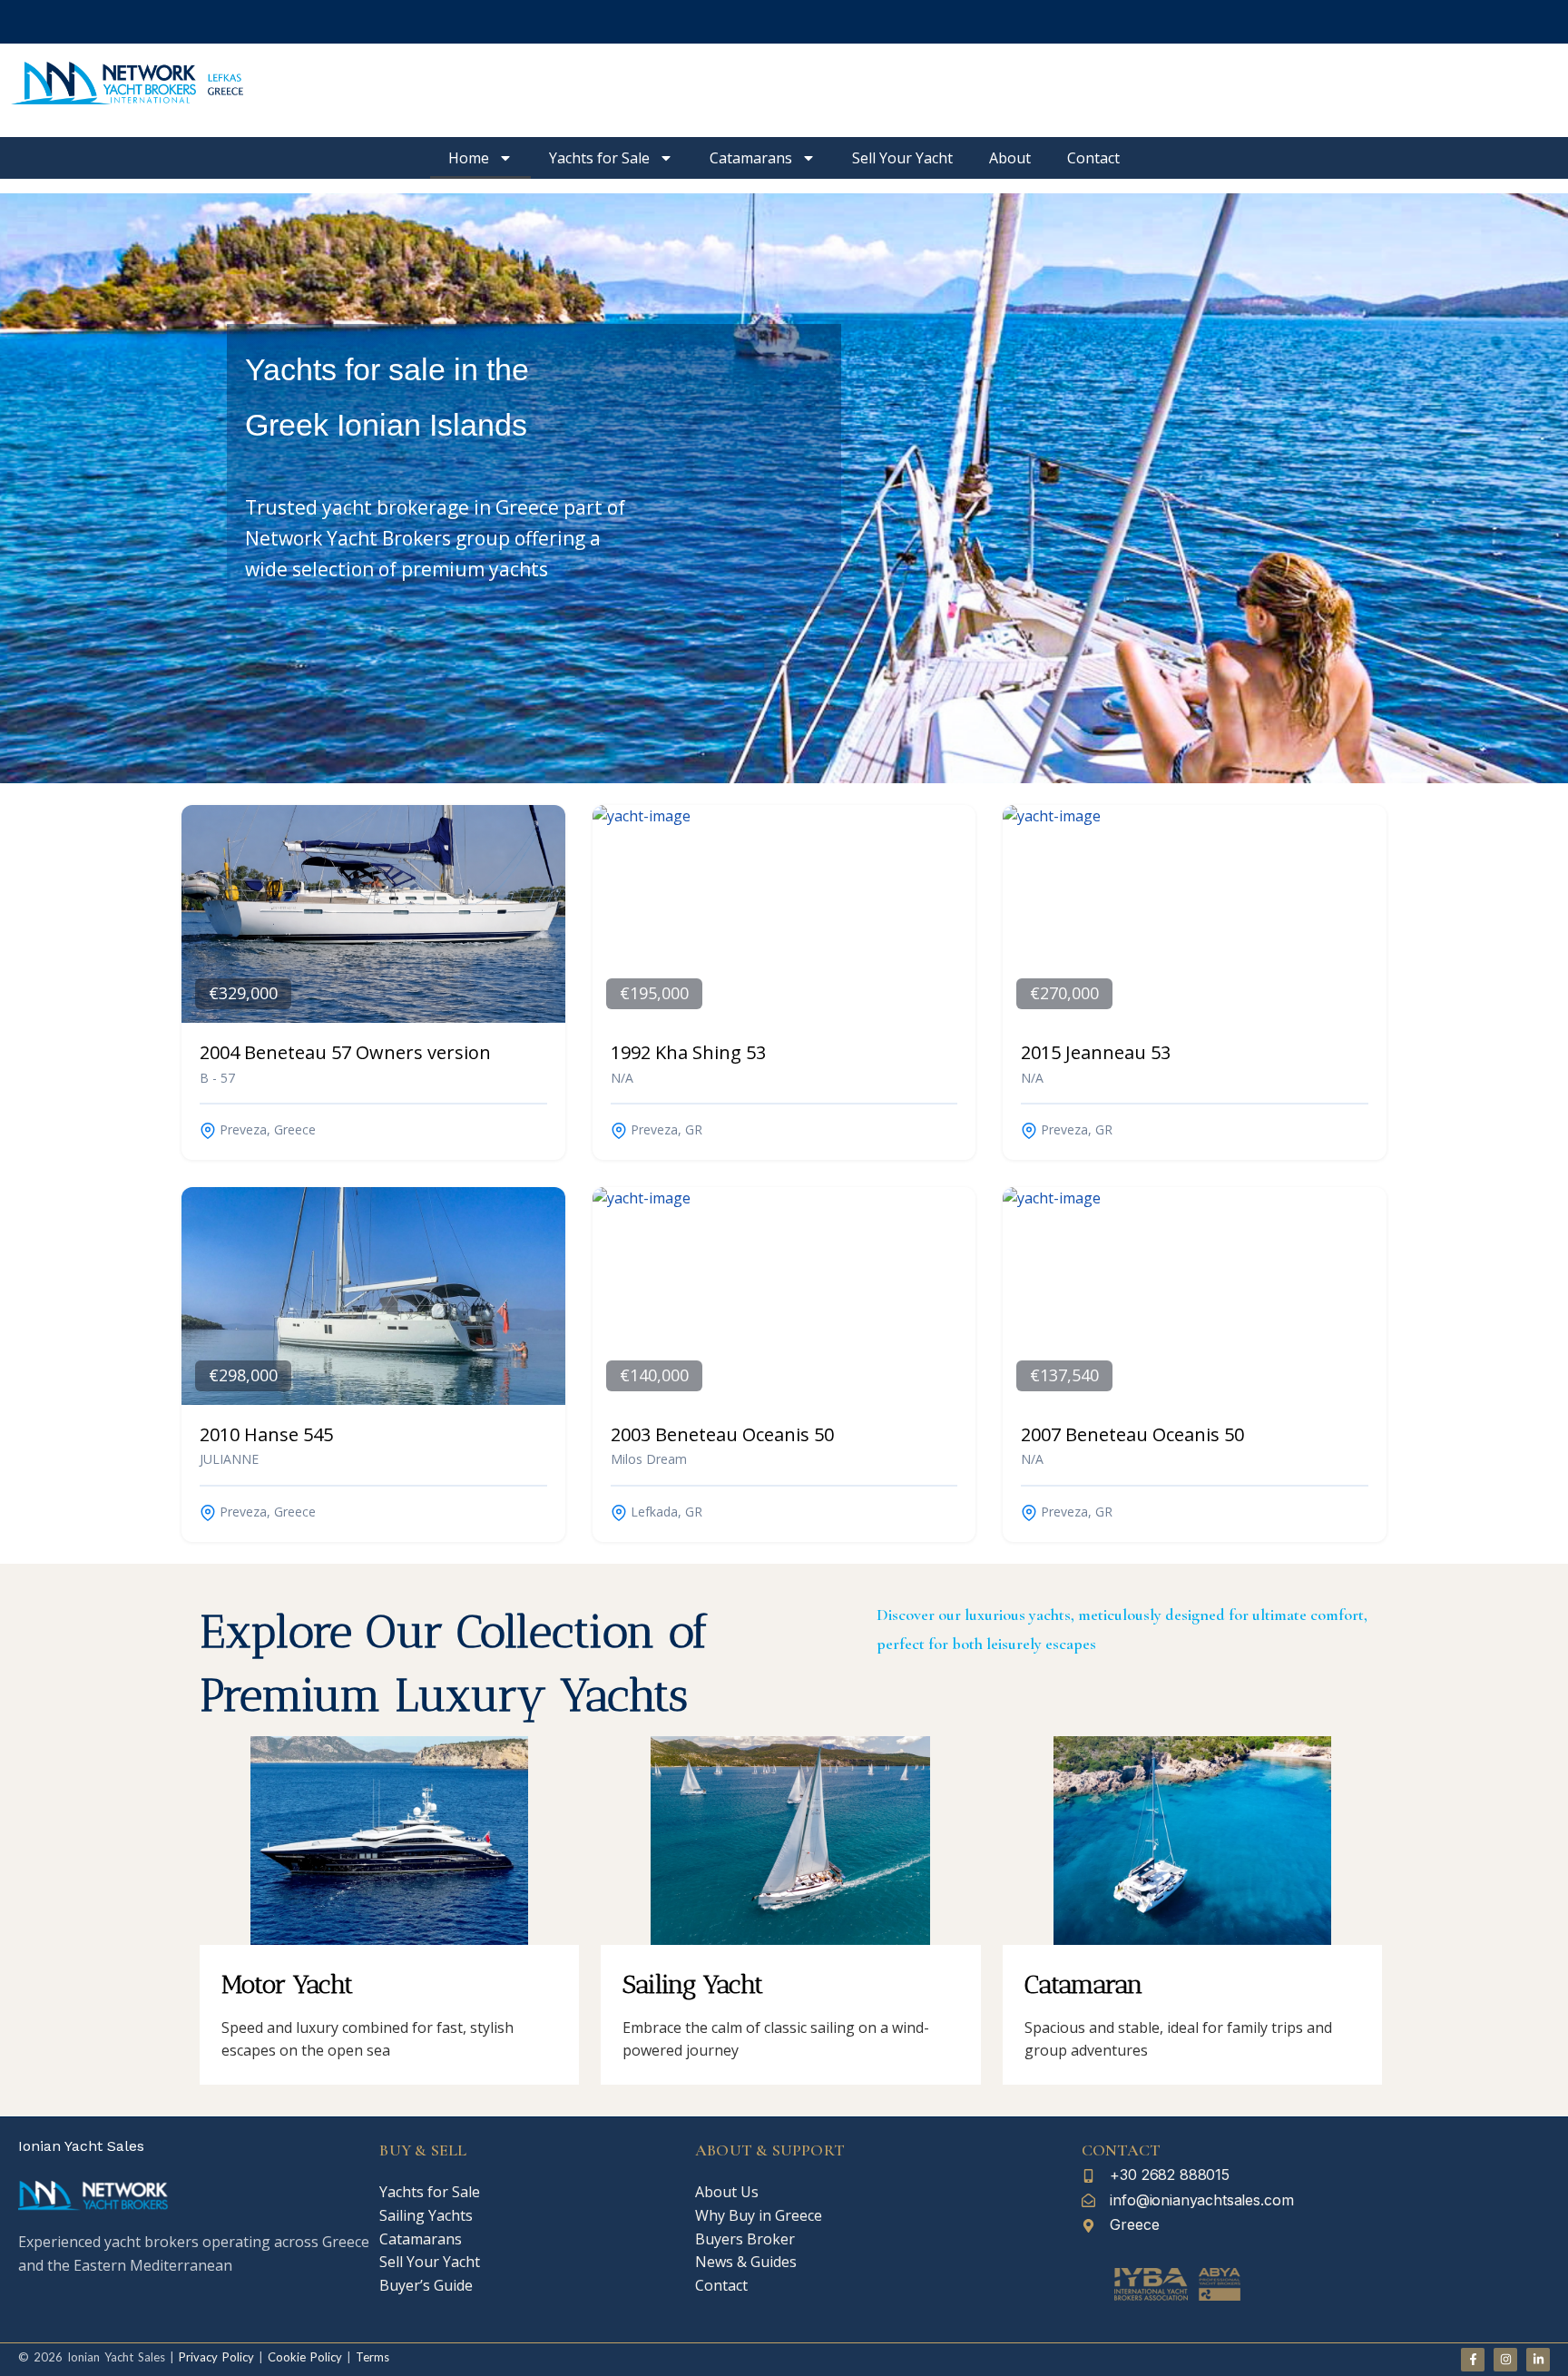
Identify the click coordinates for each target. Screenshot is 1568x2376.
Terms (372, 2357)
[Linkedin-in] (1538, 2360)
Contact (1093, 158)
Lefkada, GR (665, 1512)
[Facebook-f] (1473, 2360)
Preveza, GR (665, 1129)
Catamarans (751, 158)
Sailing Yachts (426, 2215)
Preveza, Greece (266, 1129)
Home (469, 158)
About (1010, 158)
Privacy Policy (216, 2357)
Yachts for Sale (599, 158)
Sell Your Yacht (902, 158)
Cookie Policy (303, 2357)
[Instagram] (1505, 2360)
